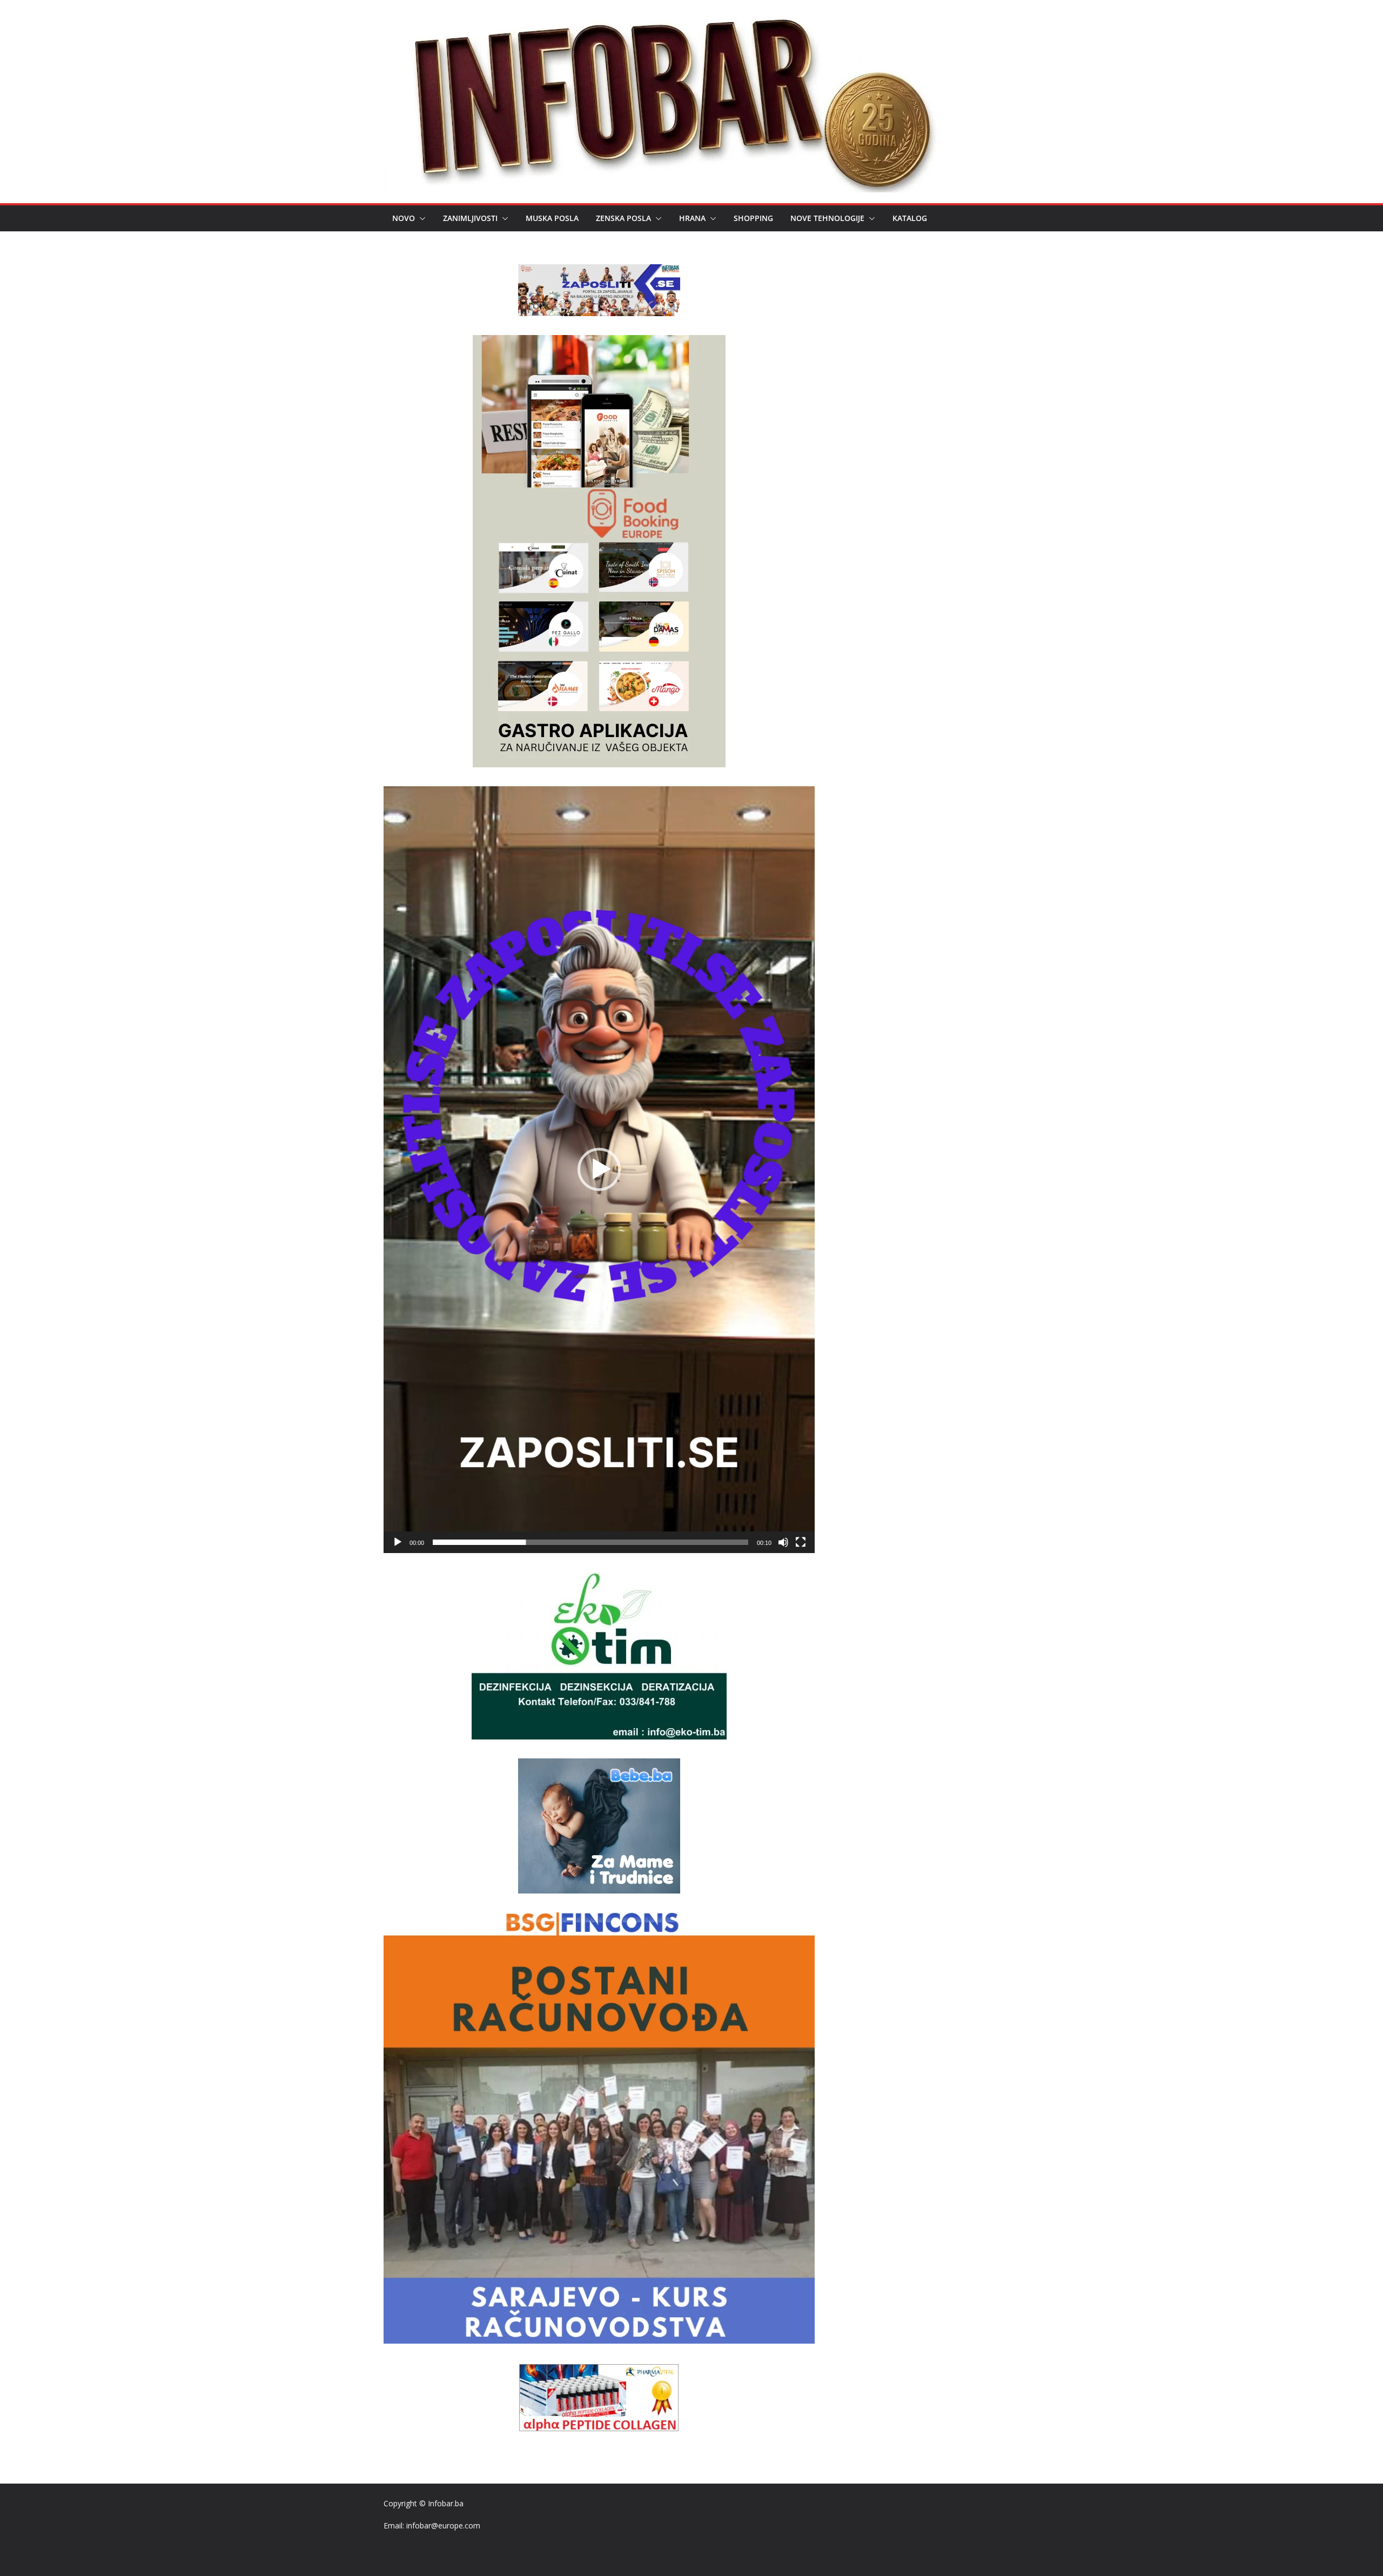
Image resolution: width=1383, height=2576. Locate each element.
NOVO (404, 218)
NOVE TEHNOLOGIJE (827, 218)
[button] (420, 218)
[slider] (590, 1542)
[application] (599, 1170)
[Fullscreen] (801, 1542)
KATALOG (910, 218)
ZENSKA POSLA (623, 218)
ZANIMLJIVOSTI (470, 218)
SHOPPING (753, 218)
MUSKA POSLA (552, 218)
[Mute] (783, 1542)
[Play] (398, 1542)
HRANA (692, 218)
